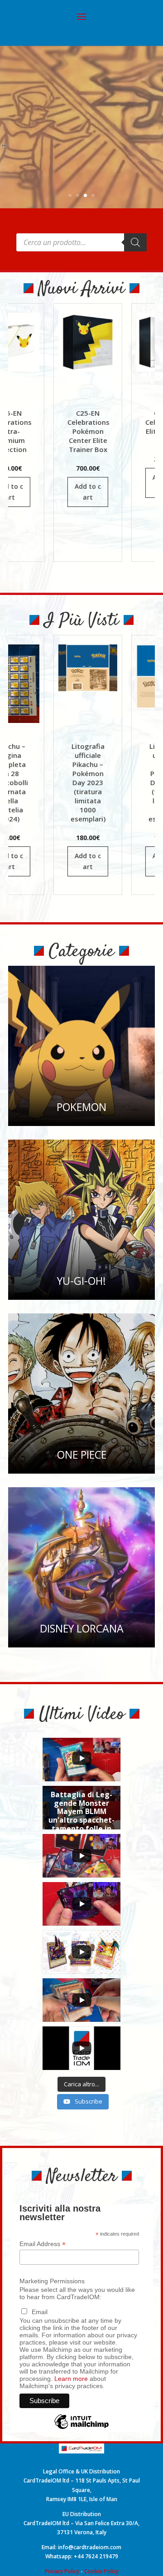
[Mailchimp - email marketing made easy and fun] (81, 2429)
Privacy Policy (62, 2571)
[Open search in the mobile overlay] (81, 242)
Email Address (43, 2244)
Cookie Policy (101, 2571)
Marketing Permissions (52, 2281)
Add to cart (60, 492)
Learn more (71, 2379)
